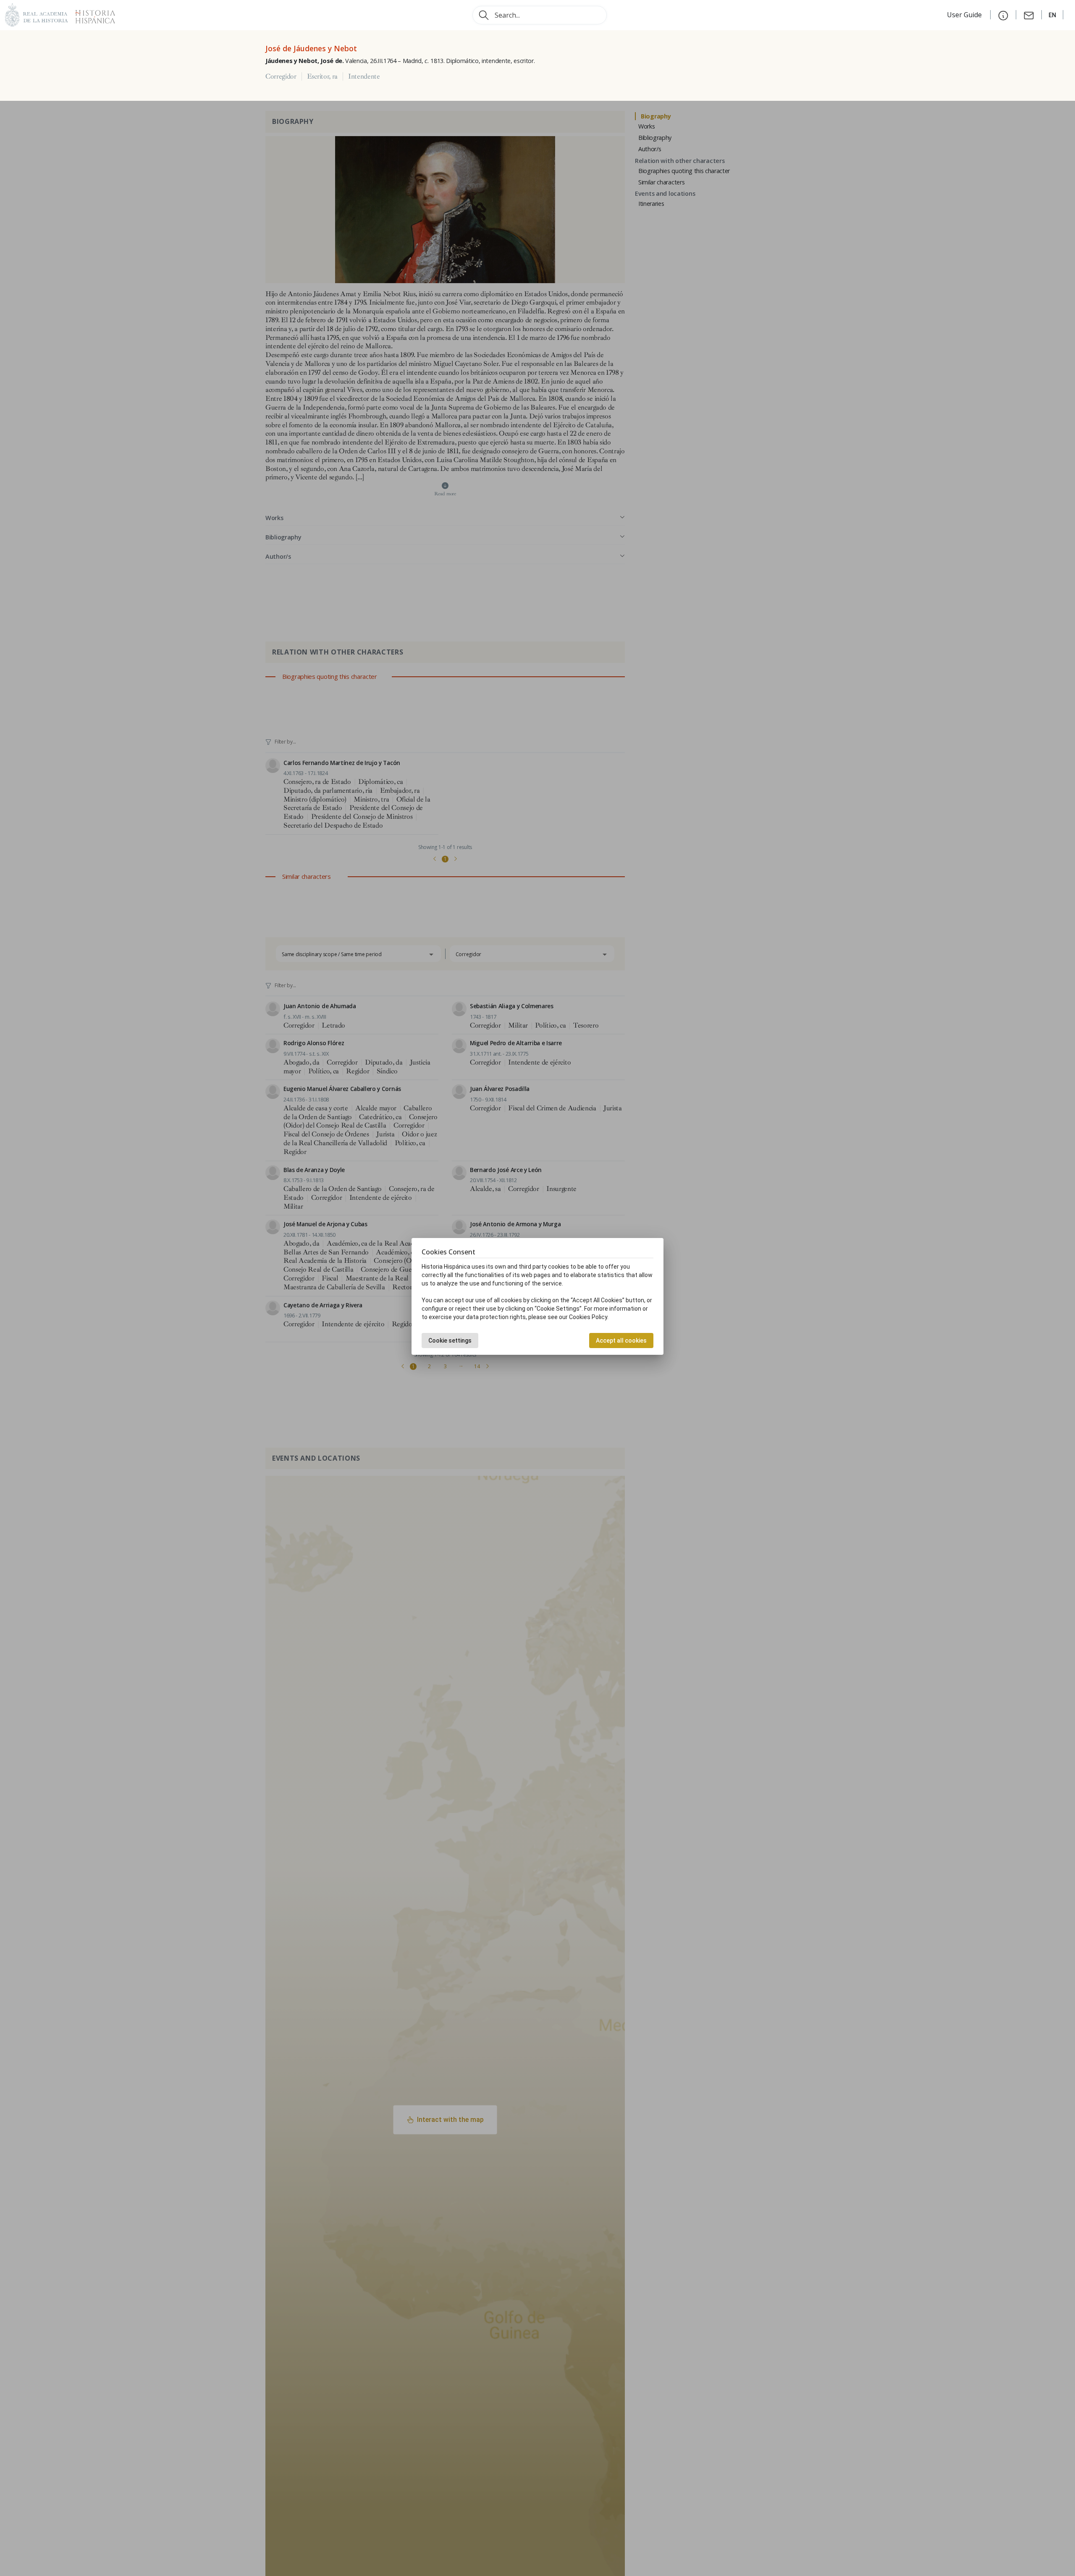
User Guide (965, 15)
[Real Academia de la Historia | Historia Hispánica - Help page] (1003, 15)
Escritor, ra (322, 76)
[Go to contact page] (1029, 15)
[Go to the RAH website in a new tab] (37, 14)
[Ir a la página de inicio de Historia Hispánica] (92, 14)
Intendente (364, 76)
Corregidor (281, 76)
